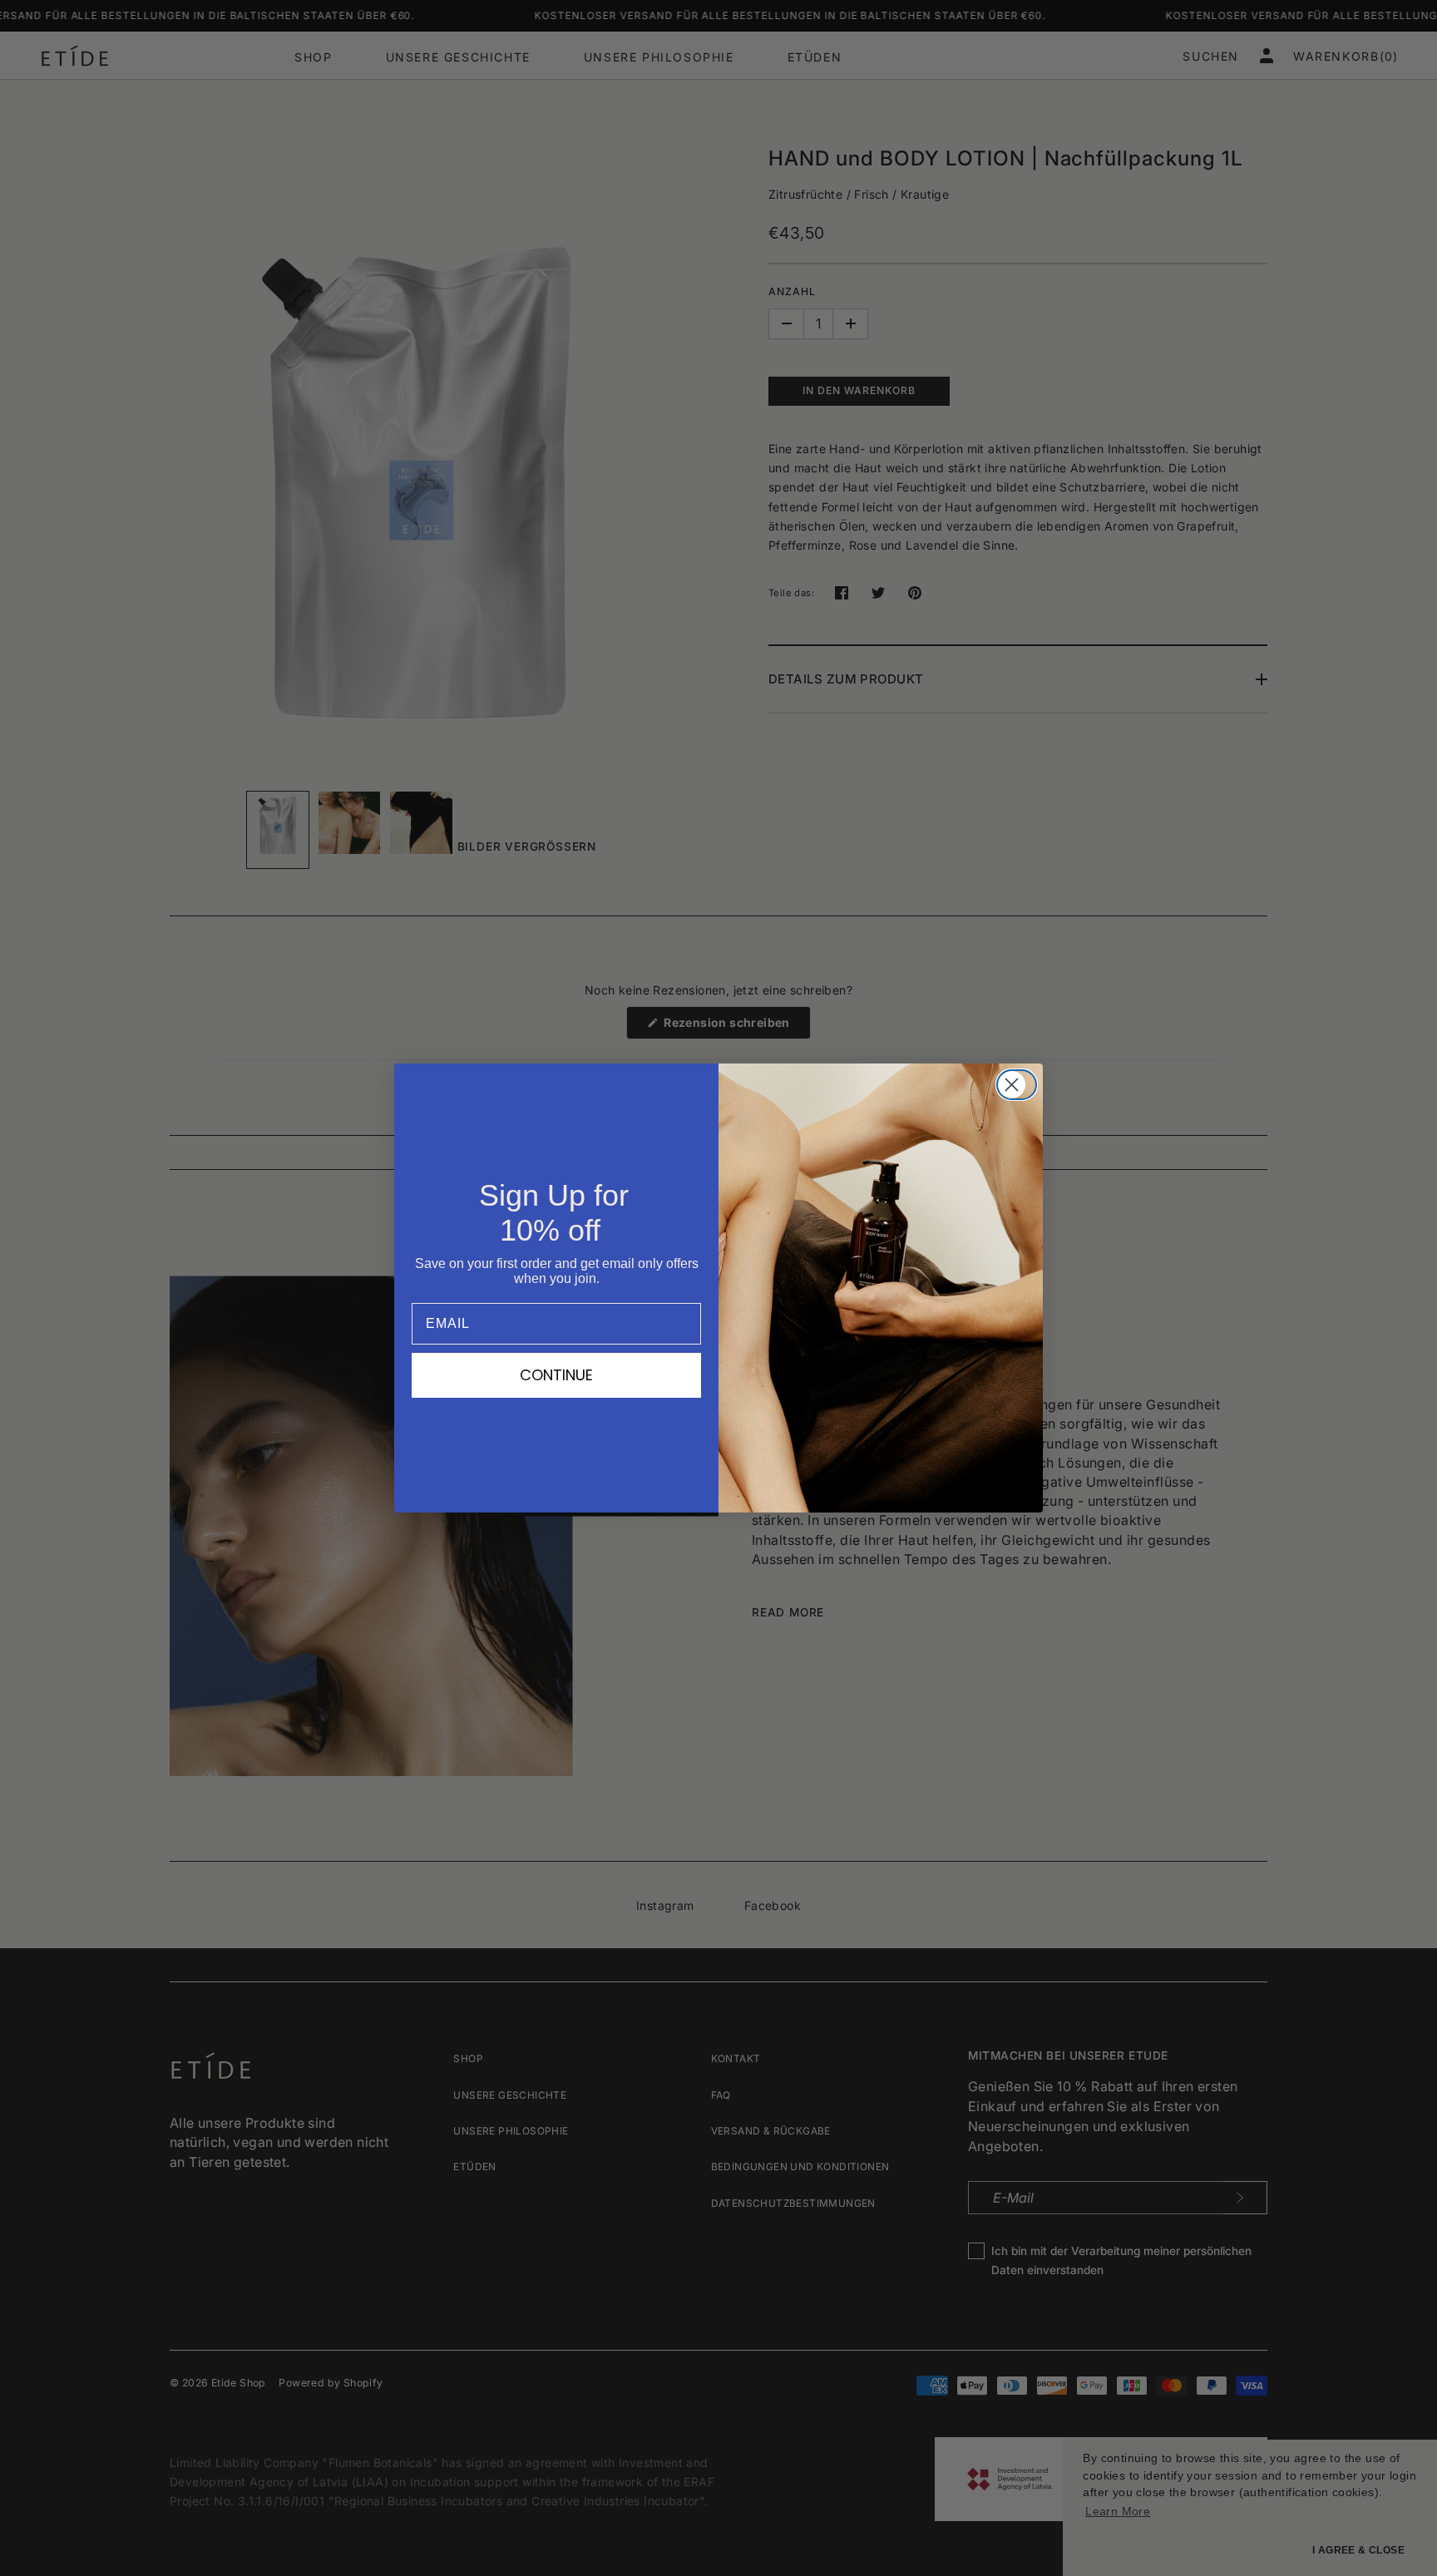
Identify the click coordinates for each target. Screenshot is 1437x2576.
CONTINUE (556, 1375)
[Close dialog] (1022, 1085)
